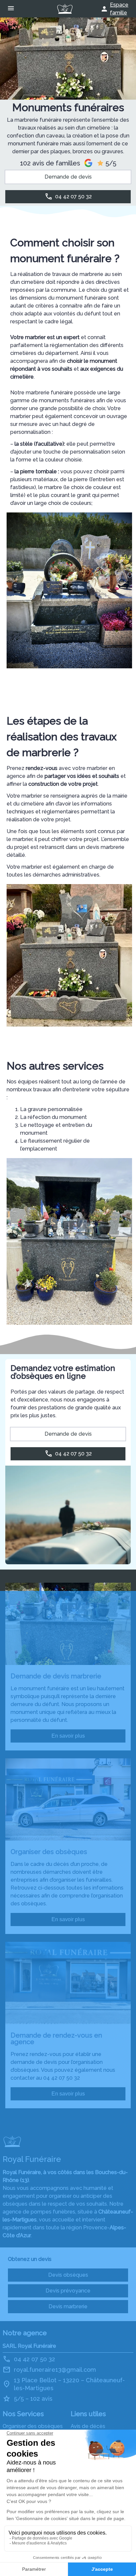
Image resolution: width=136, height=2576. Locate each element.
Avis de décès (88, 2426)
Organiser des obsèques (33, 2426)
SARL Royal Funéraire (29, 2346)
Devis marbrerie (68, 2306)
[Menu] (11, 9)
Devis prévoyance (68, 2291)
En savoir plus (68, 1736)
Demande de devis (68, 177)
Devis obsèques (68, 2275)
